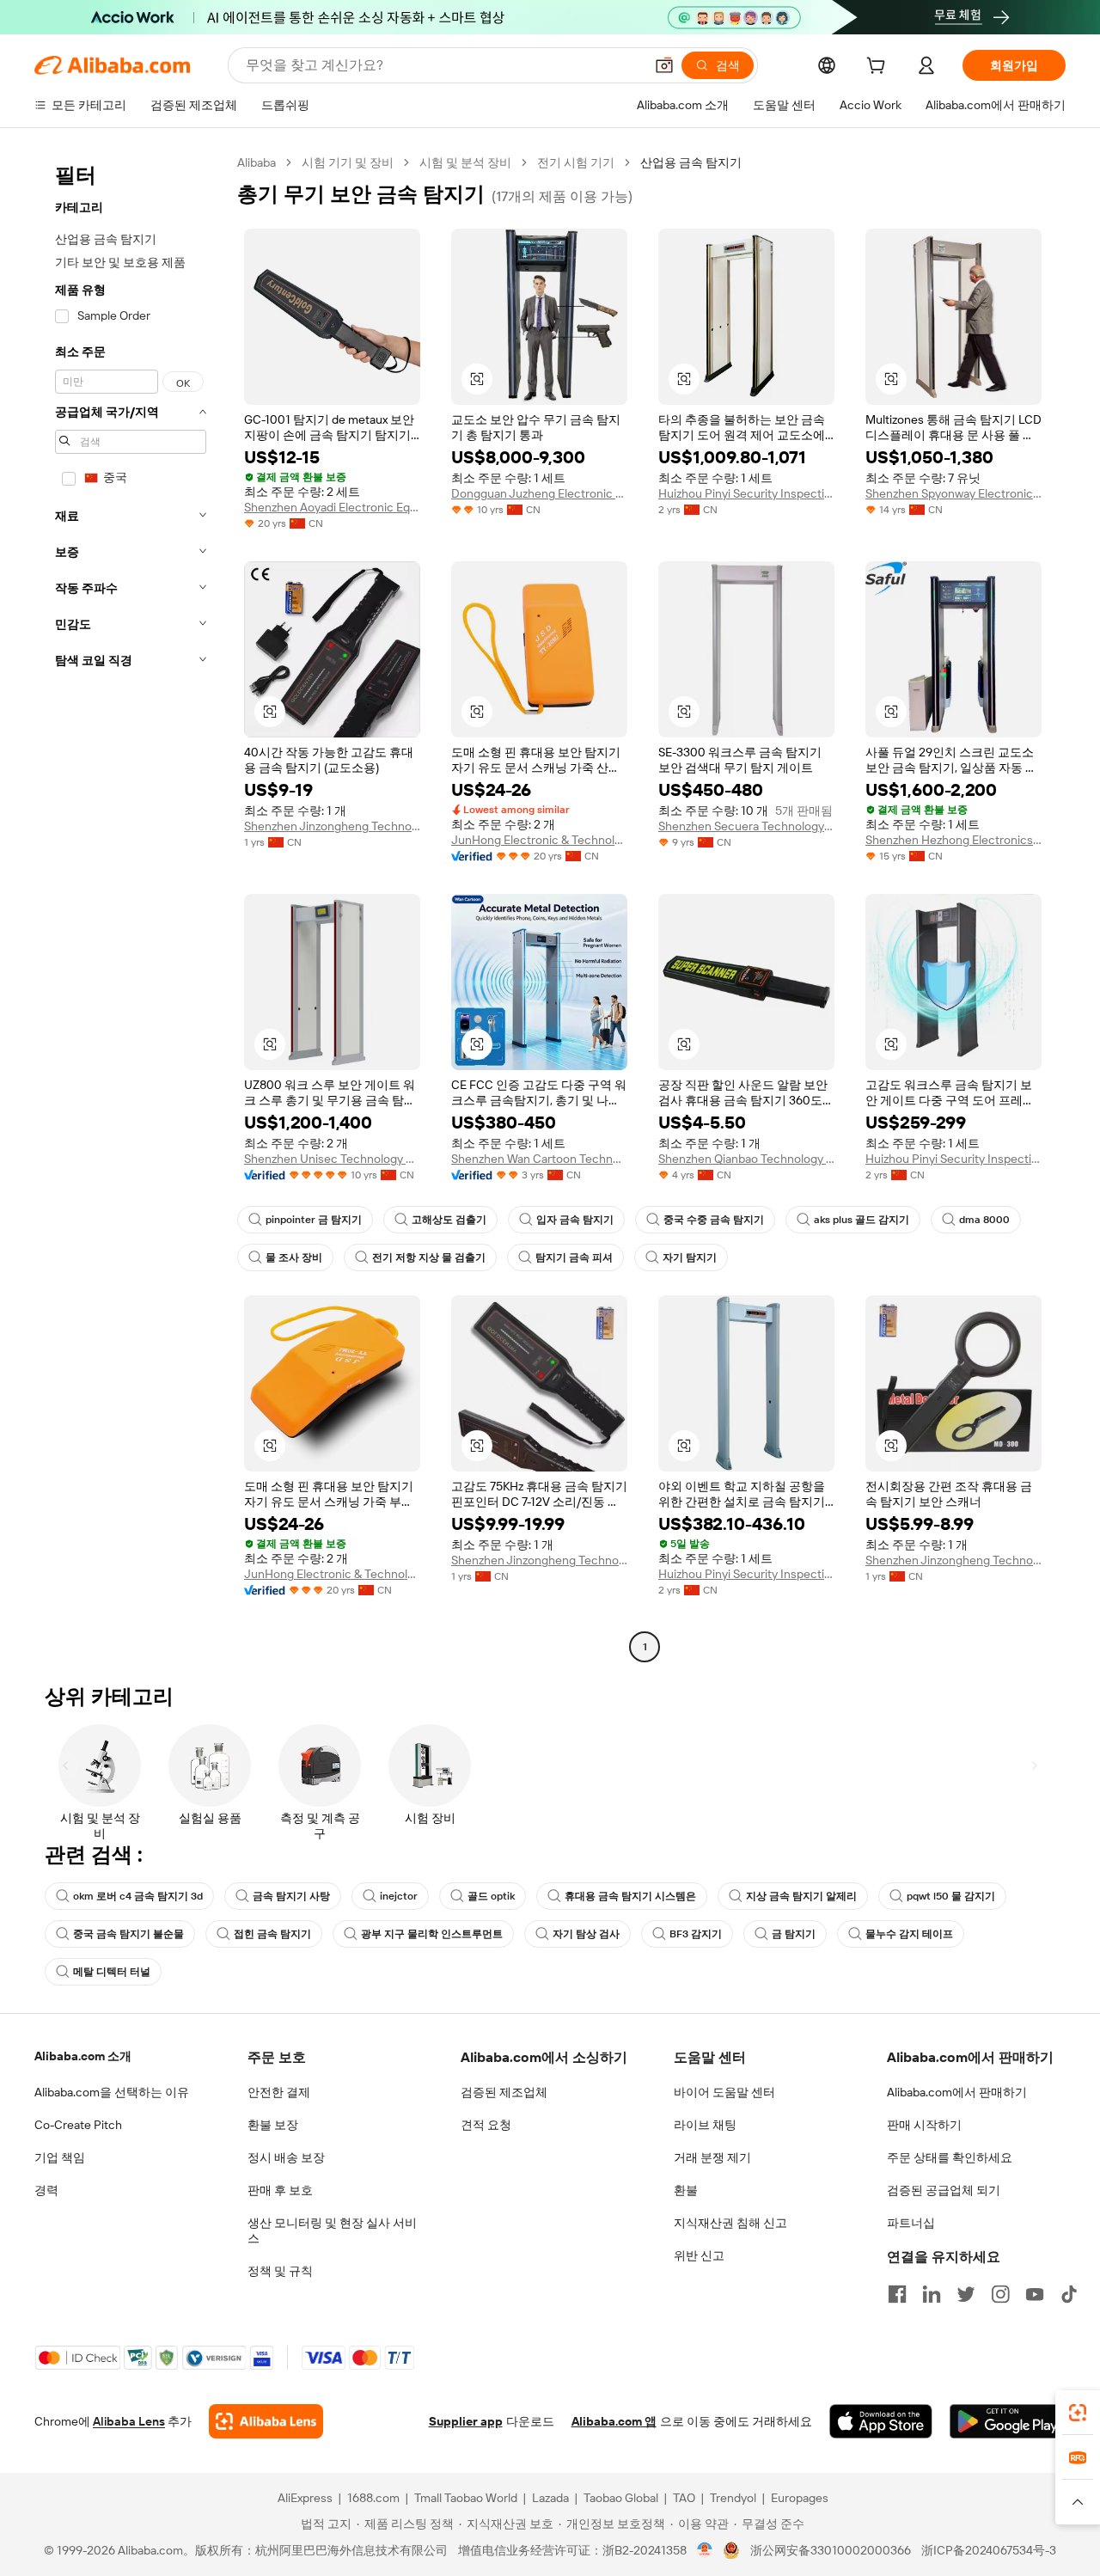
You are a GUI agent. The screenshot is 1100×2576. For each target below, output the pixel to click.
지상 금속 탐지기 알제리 (801, 1896)
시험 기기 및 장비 (348, 162)
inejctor (399, 1896)
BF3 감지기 (696, 1934)
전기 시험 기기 (576, 162)
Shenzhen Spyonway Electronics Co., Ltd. (953, 493)
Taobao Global (621, 2498)
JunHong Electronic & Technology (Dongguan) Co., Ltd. (539, 840)
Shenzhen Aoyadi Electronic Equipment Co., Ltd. (332, 507)
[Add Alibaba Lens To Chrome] (266, 2421)
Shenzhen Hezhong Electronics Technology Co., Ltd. (953, 840)
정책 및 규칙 (280, 2271)
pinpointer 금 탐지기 (314, 1220)
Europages (800, 2498)
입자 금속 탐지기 (575, 1220)
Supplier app (466, 2421)
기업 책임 (60, 2157)
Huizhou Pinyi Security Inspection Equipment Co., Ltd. (746, 493)
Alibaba (257, 162)
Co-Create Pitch (78, 2125)
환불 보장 (273, 2125)
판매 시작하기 (924, 2125)
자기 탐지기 (690, 1257)
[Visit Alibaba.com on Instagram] (1000, 2294)
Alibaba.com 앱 (614, 2421)
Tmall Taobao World (466, 2498)
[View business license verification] (705, 2550)
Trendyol (733, 2498)
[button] (664, 65)
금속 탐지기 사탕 (291, 1896)
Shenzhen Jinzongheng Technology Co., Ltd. (332, 826)
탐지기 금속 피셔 (574, 1257)
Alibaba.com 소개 (83, 2056)
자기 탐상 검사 (586, 1934)
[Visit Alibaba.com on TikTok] (1069, 2294)
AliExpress (305, 2498)
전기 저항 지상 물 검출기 (429, 1257)
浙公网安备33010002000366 (831, 2550)
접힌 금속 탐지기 (272, 1934)
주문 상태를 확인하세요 (950, 2157)
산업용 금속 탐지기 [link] (691, 162)
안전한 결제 (279, 2092)
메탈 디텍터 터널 (112, 1972)
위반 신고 (699, 2255)
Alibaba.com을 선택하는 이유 (112, 2092)
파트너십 (911, 2223)
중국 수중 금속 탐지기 (714, 1220)
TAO (684, 2498)
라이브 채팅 (705, 2125)
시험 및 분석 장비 (465, 162)
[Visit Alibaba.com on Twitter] (966, 2294)
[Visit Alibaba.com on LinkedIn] (932, 2294)
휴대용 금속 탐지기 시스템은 (630, 1896)
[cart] (879, 68)
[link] (1078, 2413)
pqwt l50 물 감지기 (951, 1896)
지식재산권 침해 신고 (730, 2223)
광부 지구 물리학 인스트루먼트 (432, 1934)
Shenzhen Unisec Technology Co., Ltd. (332, 1159)
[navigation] (131, 907)
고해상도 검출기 (449, 1220)
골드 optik (491, 1896)
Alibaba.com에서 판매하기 (957, 2092)
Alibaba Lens (129, 2421)
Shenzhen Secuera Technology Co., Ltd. (746, 826)
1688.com (373, 2498)
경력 (46, 2190)
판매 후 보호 (280, 2190)
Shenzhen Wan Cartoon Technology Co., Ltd (539, 1159)
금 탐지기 (794, 1934)
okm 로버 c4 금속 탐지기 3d (138, 1896)
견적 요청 (486, 2125)
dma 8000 (984, 1220)
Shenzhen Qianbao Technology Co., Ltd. (746, 1159)
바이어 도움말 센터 (724, 2092)
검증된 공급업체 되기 (944, 2190)
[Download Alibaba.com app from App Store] (881, 2421)
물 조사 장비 (294, 1257)
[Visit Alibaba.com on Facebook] (897, 2294)
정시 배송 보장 (286, 2157)
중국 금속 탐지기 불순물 (128, 1934)
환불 (686, 2190)
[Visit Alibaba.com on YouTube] (1035, 2294)
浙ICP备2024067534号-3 (989, 2550)
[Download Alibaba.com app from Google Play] (1008, 2421)
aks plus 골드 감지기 (862, 1220)
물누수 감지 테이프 (909, 1934)
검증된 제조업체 (504, 2092)
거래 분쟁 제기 (712, 2157)
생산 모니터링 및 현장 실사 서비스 (332, 2230)
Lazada (550, 2498)
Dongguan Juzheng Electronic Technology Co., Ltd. (539, 493)
